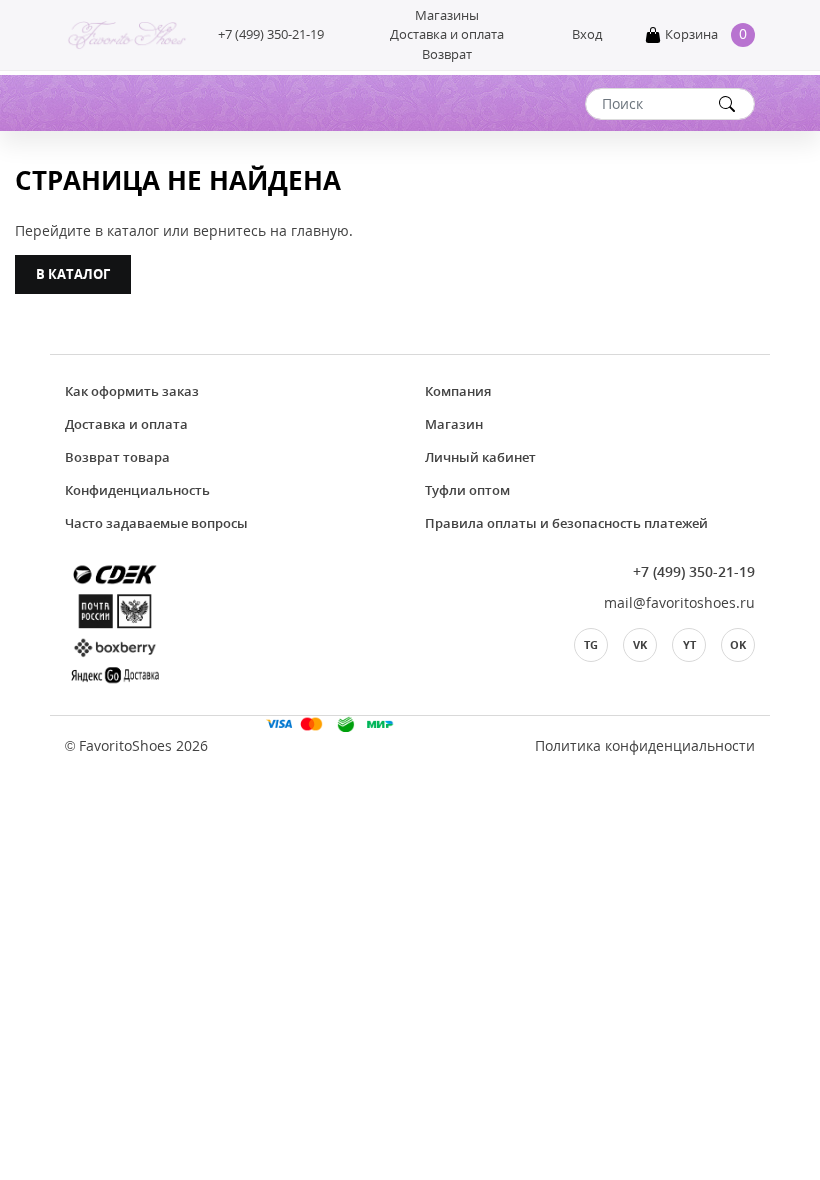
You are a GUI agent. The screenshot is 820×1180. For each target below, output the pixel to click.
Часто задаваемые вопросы (156, 523)
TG (591, 644)
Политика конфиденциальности (645, 745)
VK (640, 644)
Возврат (447, 54)
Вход (587, 34)
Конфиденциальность (137, 490)
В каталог (73, 274)
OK (738, 644)
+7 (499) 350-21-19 (271, 34)
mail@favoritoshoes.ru (679, 602)
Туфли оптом (467, 490)
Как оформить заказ (132, 391)
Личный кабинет (480, 457)
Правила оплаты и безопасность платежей (566, 523)
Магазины (447, 15)
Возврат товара (117, 457)
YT (689, 644)
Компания (458, 391)
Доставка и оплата (447, 34)
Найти (727, 104)
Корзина (706, 33)
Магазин (454, 424)
